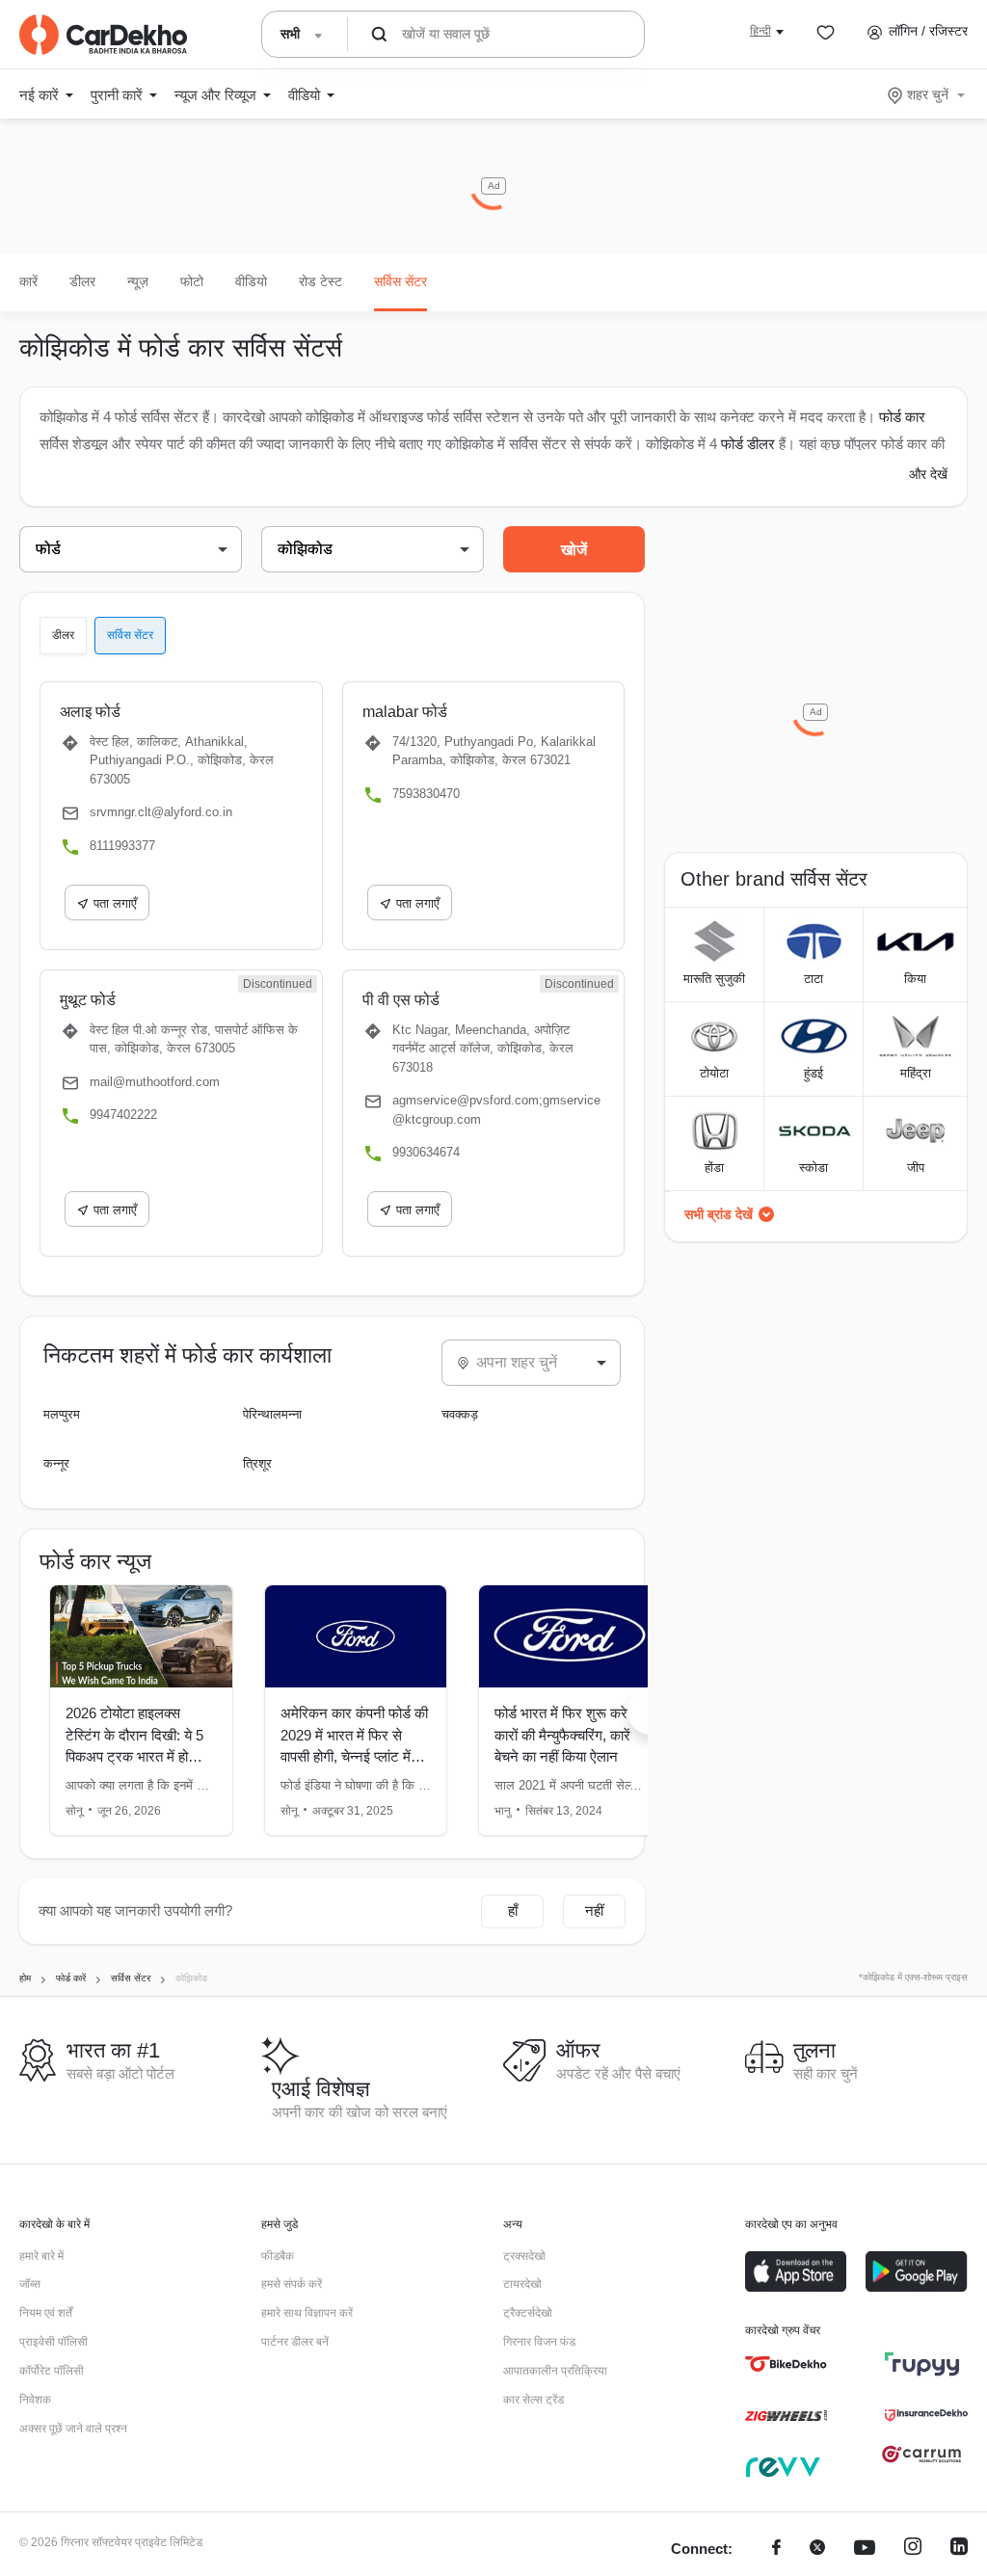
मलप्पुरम (62, 1414)
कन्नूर (56, 1463)
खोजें (574, 550)
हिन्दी (760, 31)
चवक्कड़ (460, 1414)
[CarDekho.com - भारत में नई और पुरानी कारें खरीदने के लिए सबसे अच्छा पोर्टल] (103, 35)
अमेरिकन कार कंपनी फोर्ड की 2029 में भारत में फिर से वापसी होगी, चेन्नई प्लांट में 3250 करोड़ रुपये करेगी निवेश (354, 1756)
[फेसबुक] (776, 2549)
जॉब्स (30, 2284)
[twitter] (817, 2549)
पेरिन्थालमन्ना (272, 1414)
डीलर (82, 281)
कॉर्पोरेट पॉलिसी (52, 2371)
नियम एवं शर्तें (46, 2313)
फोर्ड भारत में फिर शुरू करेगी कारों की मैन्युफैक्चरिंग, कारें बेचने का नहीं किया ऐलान (566, 1735)
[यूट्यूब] (865, 2549)
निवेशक (35, 2400)
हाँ (513, 1911)
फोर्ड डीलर (748, 444)
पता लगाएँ (115, 903)
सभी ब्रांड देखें (719, 1214)
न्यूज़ (138, 281)
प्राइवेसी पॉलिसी (53, 2342)
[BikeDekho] (786, 2364)
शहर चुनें (928, 94)
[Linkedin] (959, 2549)
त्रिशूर (257, 1463)
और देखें (928, 474)
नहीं (594, 1911)
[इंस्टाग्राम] (913, 2549)
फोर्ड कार (902, 417)
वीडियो (251, 281)
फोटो (192, 281)
